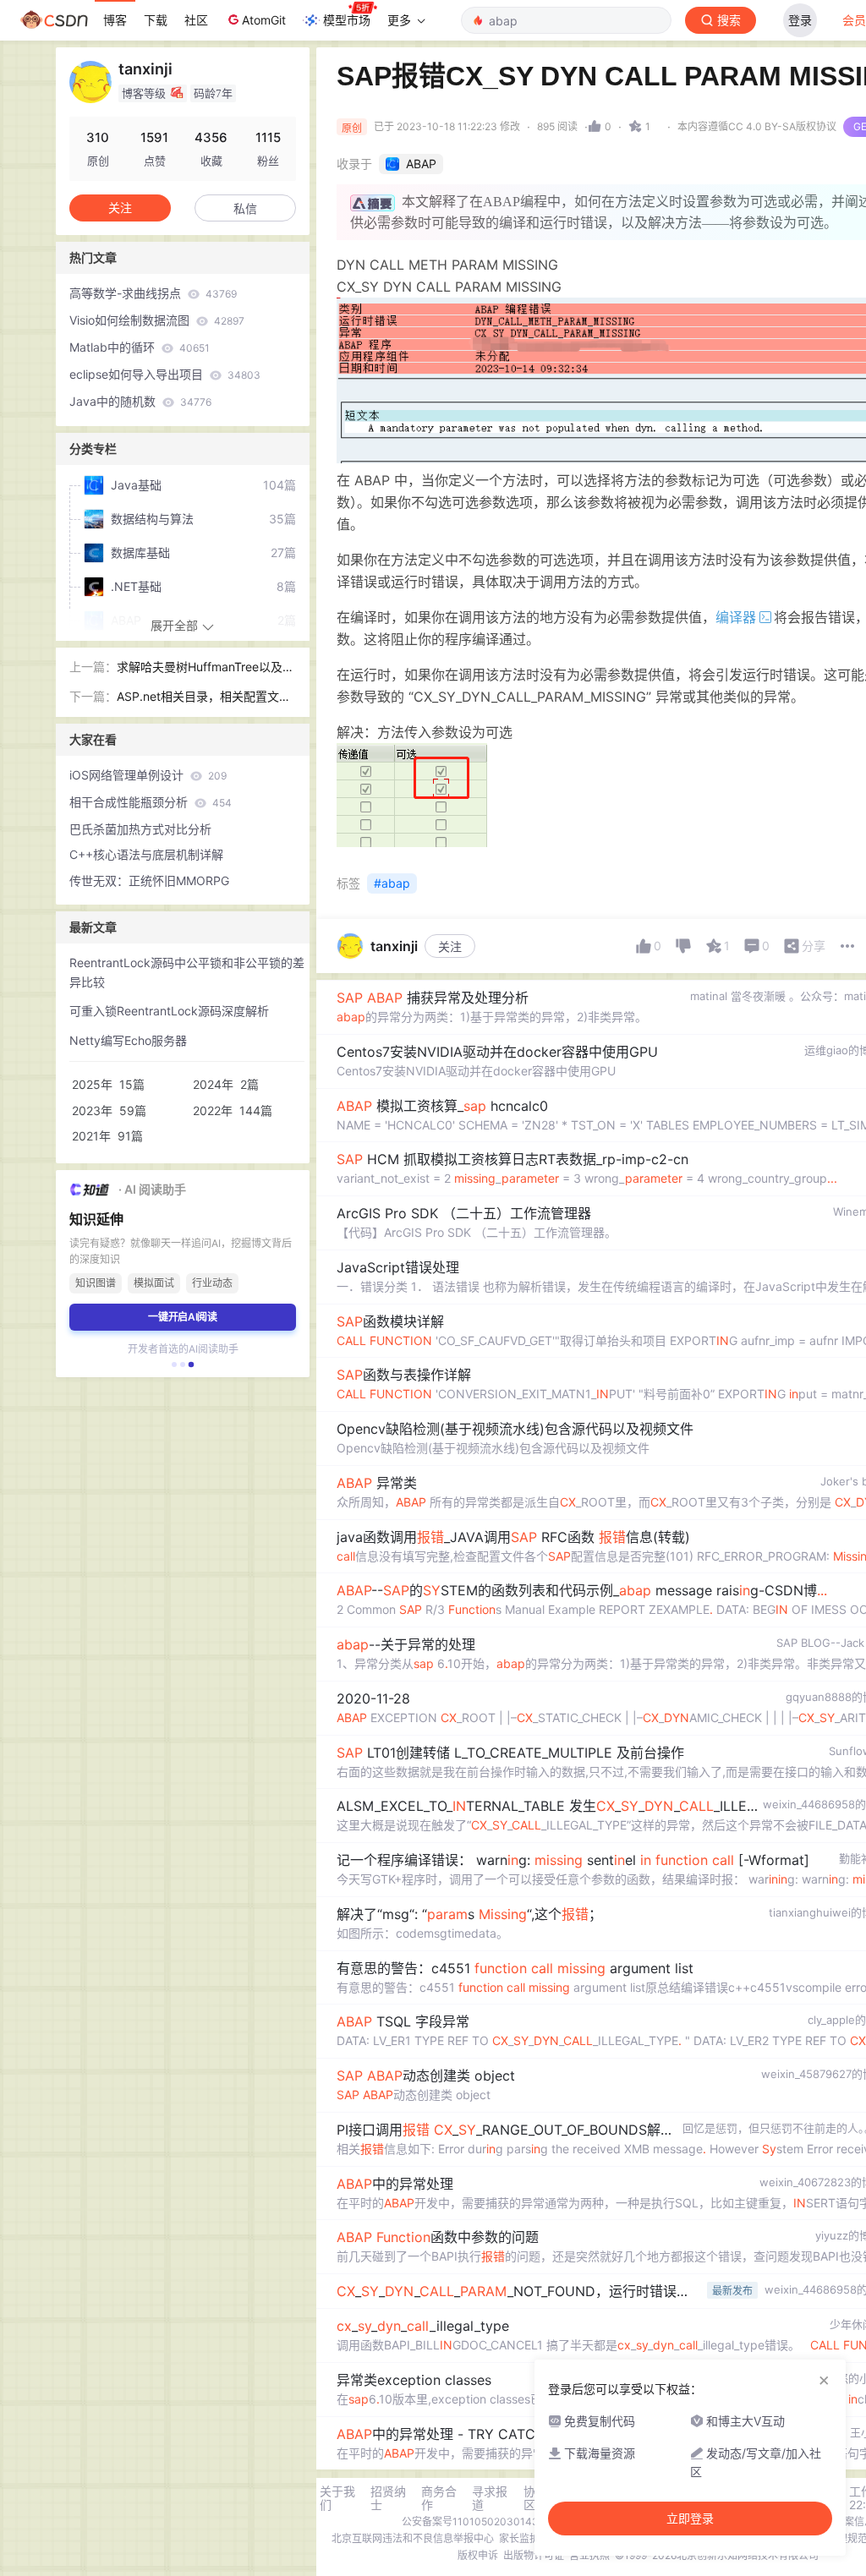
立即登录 (690, 2519)
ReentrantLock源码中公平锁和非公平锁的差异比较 (187, 972)
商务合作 (439, 2498)
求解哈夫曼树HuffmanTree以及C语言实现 (204, 668)
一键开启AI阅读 (183, 1317)
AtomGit (264, 20)
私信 (245, 208)
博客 (115, 20)
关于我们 (337, 2498)
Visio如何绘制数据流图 (157, 320)
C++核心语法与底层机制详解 (146, 854)
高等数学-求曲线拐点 (153, 293)
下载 (156, 20)
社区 (196, 20)
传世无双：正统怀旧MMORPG (149, 881)
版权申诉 (478, 2555)
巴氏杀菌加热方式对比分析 (140, 829)
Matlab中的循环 (140, 347)
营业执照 (589, 2555)
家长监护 (519, 2538)
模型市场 (347, 20)
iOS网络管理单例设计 (148, 775)
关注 (450, 946)
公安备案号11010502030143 (470, 2521)
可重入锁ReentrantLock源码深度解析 (169, 1011)
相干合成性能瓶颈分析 (151, 802)
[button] (174, 1365)
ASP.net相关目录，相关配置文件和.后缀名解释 (204, 698)
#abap (392, 883)
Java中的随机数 (140, 401)
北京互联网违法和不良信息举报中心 (413, 2538)
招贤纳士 (388, 2498)
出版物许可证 (534, 2555)
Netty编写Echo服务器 (128, 1040)
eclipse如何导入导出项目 (165, 374)
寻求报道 (490, 2498)
